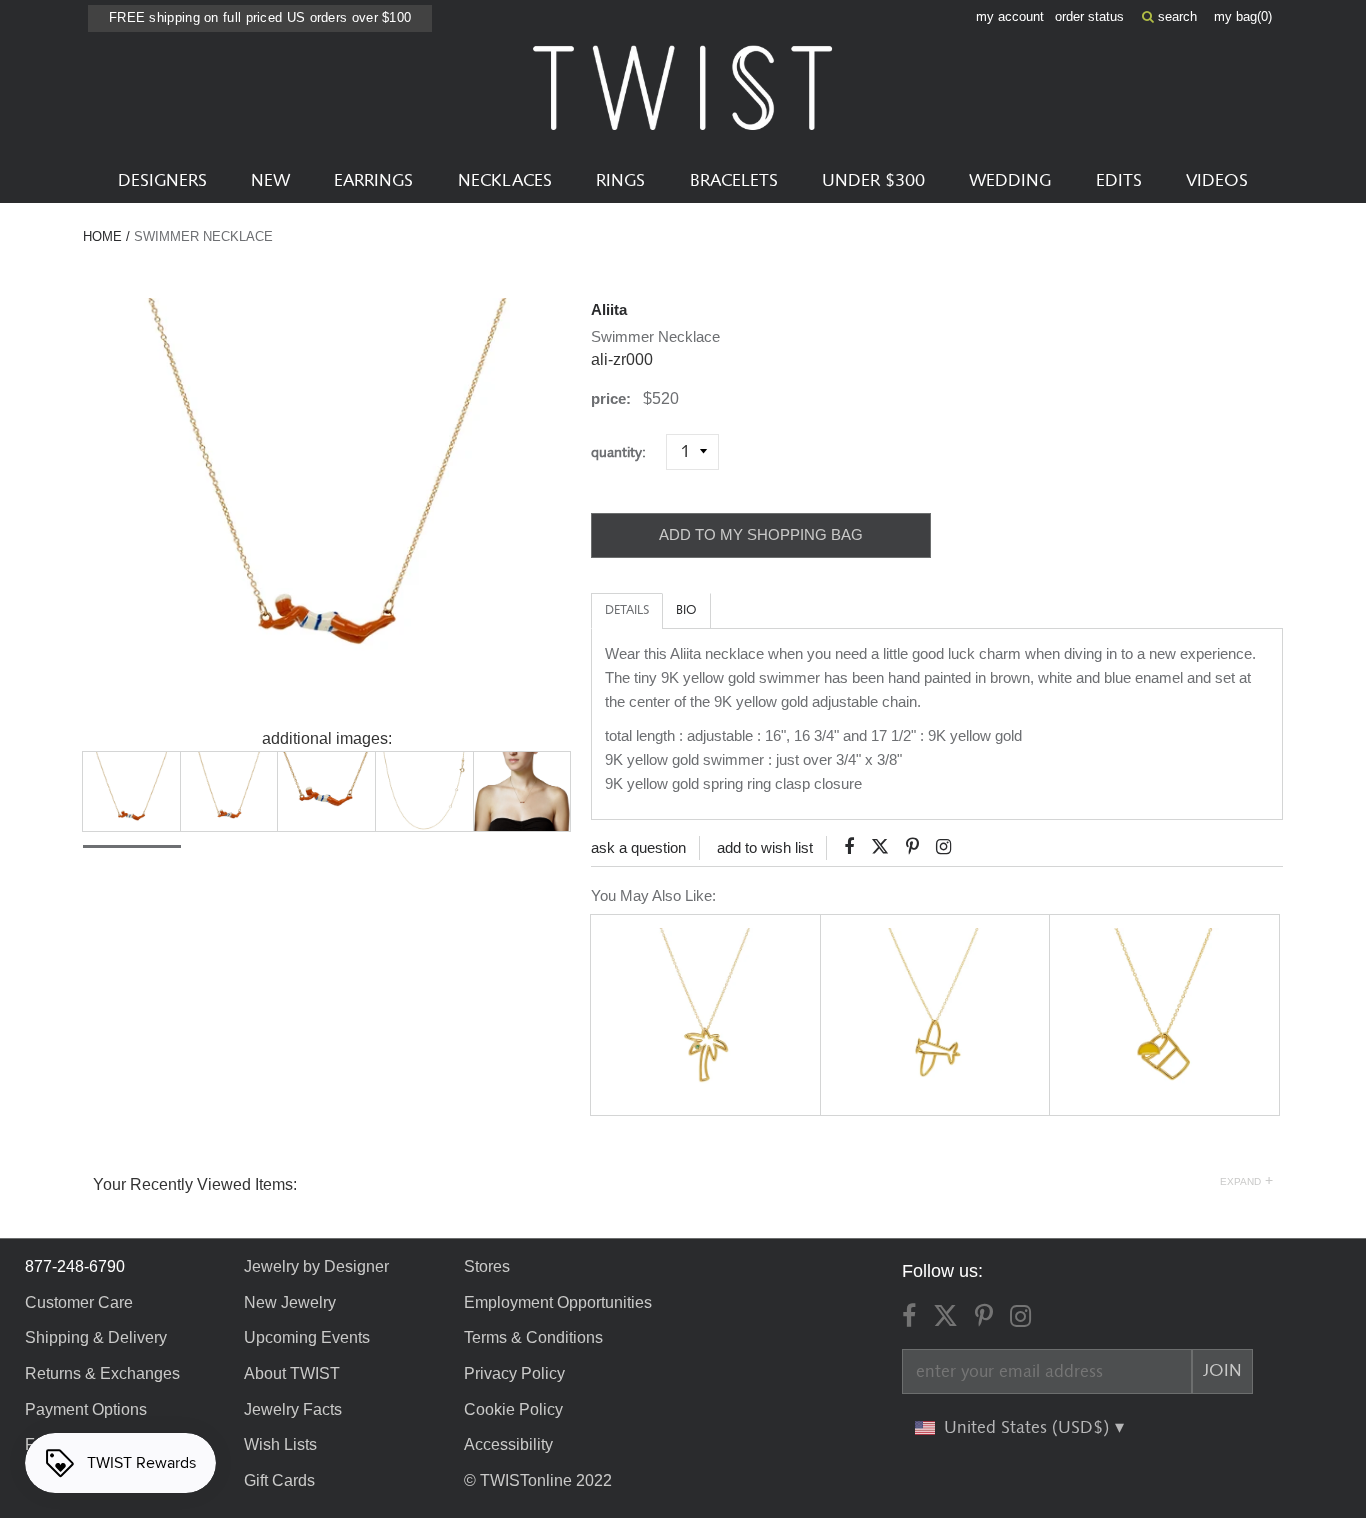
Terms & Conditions (533, 1337)
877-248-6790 (75, 1266)
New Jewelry (290, 1302)
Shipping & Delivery (96, 1337)
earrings (373, 181)
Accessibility (508, 1444)
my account (1010, 16)
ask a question (638, 847)
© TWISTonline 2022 (538, 1480)
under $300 (873, 181)
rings (620, 181)
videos (1217, 181)
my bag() (1243, 16)
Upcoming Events (307, 1337)
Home (102, 236)
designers (162, 181)
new (270, 181)
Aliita (609, 309)
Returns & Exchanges (102, 1373)
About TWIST (292, 1373)
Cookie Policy (513, 1409)
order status (1089, 16)
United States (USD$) (1029, 1428)
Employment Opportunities (558, 1302)
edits (1119, 181)
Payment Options (86, 1409)
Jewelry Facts (293, 1409)
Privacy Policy (514, 1373)
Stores (487, 1266)
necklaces (505, 181)
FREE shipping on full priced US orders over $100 (260, 17)
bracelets (734, 181)
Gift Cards (279, 1480)
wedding (1010, 181)
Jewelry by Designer (316, 1266)
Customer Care (79, 1302)
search (1175, 16)
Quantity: (626, 452)
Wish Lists (280, 1444)
